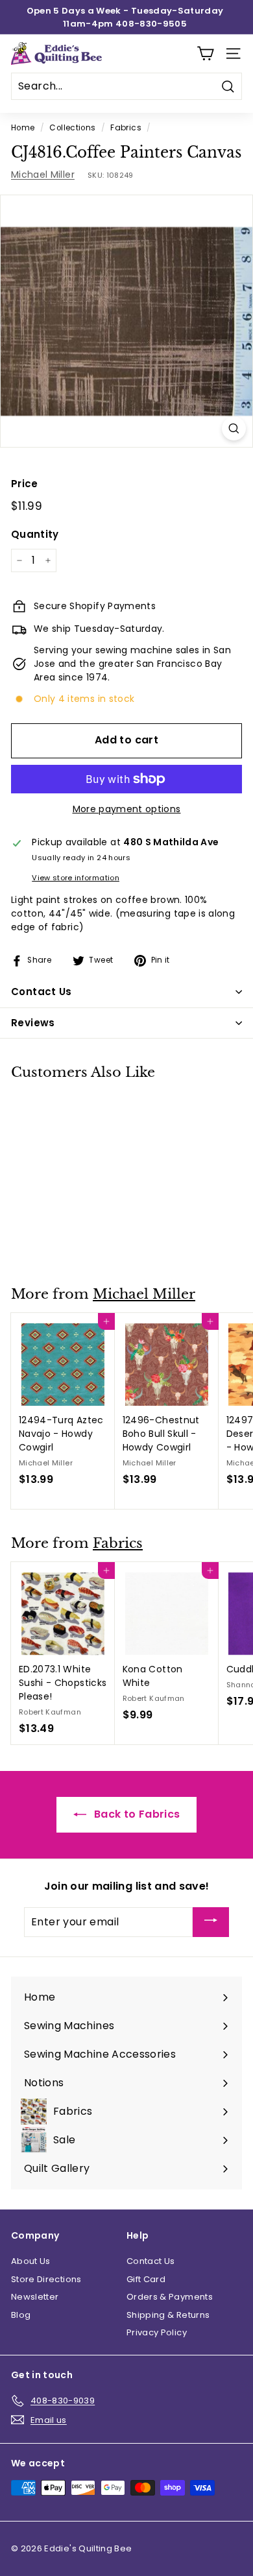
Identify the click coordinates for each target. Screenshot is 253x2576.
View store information (76, 878)
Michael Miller (43, 175)
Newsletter (35, 2297)
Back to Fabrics (136, 1814)
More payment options (127, 809)
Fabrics (126, 128)
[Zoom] (234, 428)
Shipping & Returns (168, 2315)
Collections (72, 128)
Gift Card (146, 2279)
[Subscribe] (211, 1922)
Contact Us (151, 2261)
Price (25, 484)
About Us (31, 2261)
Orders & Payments (170, 2297)
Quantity (35, 534)
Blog (21, 2315)
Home (23, 128)
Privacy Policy (157, 2332)
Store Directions (46, 2279)
